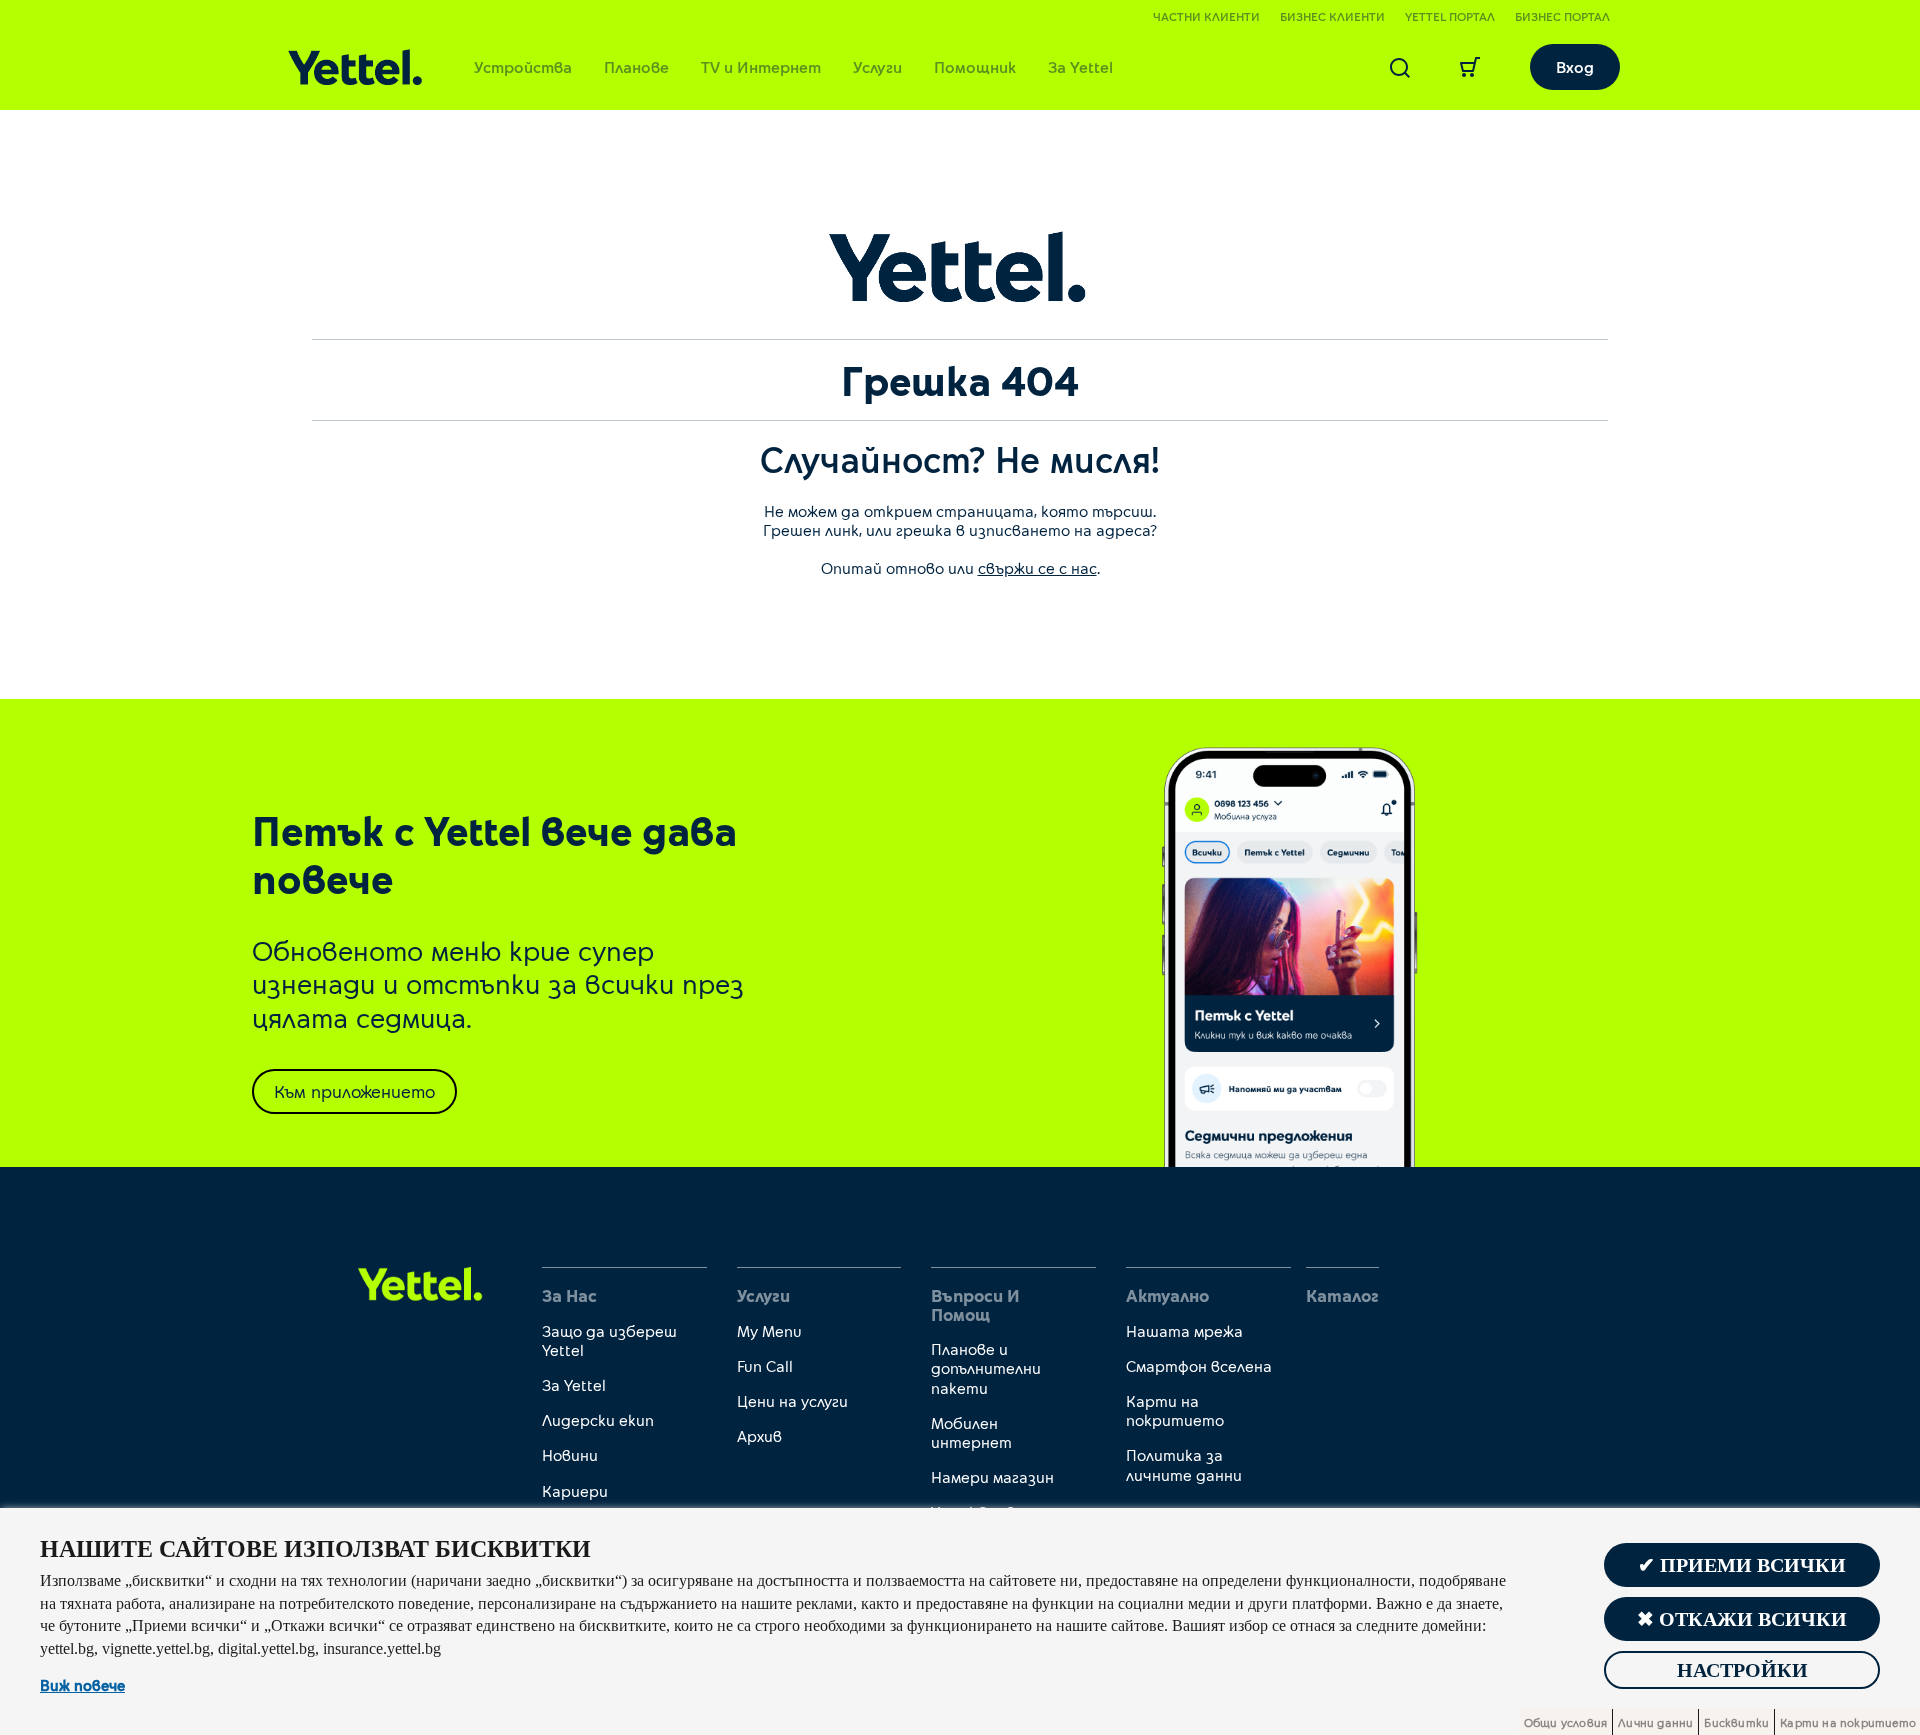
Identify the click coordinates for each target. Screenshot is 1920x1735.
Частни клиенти (1206, 16)
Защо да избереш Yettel (609, 1340)
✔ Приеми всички (1742, 1565)
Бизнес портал (1562, 16)
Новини (570, 1454)
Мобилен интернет (971, 1432)
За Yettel (1080, 66)
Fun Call (765, 1365)
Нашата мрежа (1184, 1330)
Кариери (575, 1490)
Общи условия (1565, 1722)
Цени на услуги (792, 1400)
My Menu (769, 1330)
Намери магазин (992, 1476)
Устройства (523, 66)
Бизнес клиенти (1332, 16)
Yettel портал (1450, 16)
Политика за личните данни (1184, 1464)
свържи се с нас (1037, 567)
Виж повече (82, 1685)
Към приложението (354, 1091)
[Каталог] (355, 67)
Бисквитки (1736, 1722)
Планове (636, 66)
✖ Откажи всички (1742, 1619)
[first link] (420, 1282)
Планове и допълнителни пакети (986, 1367)
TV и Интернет (761, 66)
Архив (759, 1435)
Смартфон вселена (1199, 1365)
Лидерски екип (598, 1419)
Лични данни (1655, 1722)
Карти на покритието (1175, 1410)
